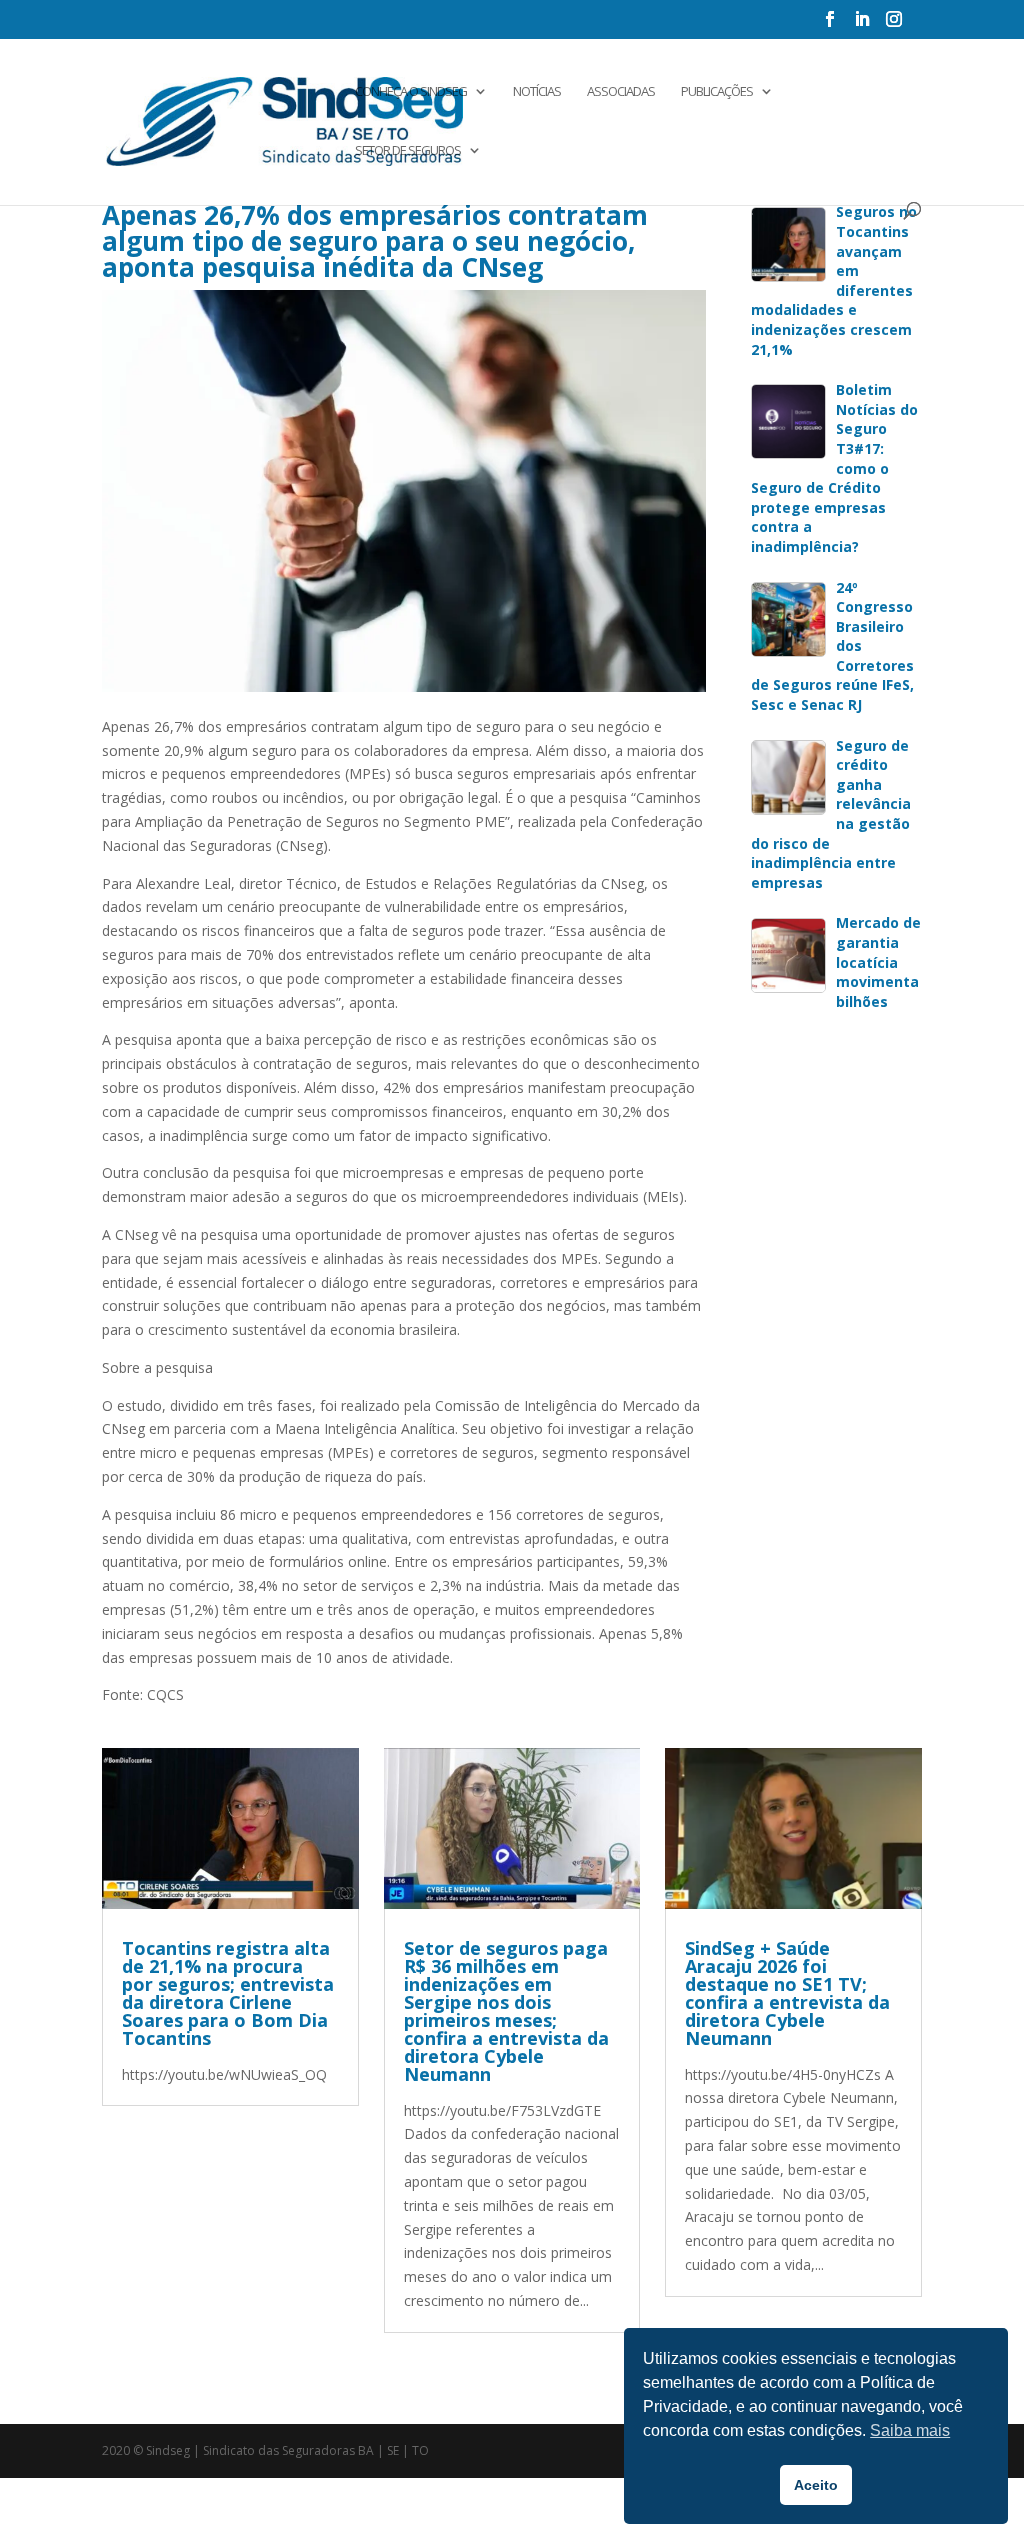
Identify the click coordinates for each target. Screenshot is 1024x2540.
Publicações (717, 92)
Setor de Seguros (408, 151)
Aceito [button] (816, 2485)
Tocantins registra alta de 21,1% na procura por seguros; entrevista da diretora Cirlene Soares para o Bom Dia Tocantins (228, 1993)
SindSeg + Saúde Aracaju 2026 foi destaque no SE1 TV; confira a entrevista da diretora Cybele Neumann (787, 1993)
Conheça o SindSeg (411, 92)
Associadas (621, 92)
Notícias (537, 92)
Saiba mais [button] (910, 2430)
